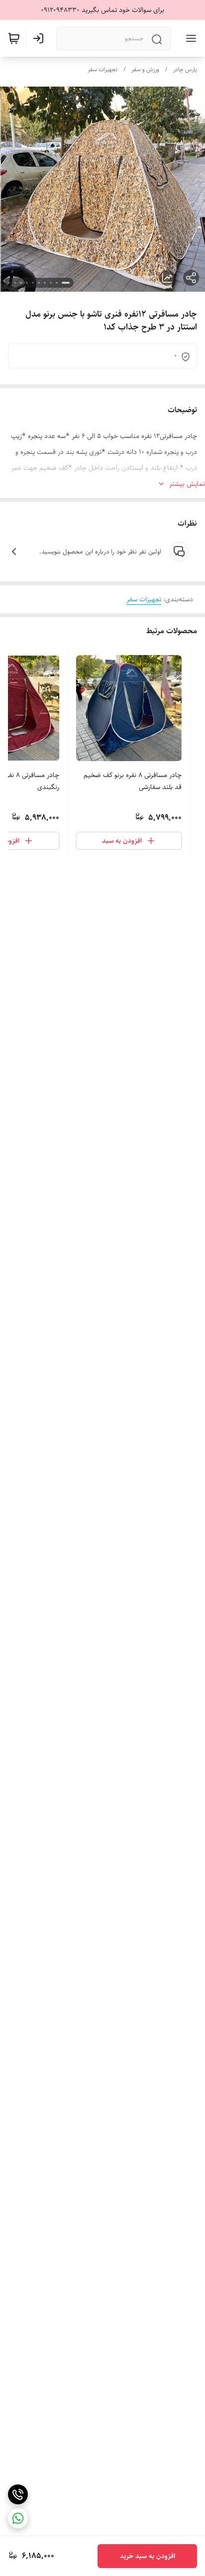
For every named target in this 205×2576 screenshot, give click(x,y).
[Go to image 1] (66, 283)
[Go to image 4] (45, 283)
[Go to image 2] (57, 283)
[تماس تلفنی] (18, 2494)
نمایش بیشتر (187, 484)
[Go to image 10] (9, 283)
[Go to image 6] (33, 283)
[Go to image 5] (39, 283)
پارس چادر (185, 69)
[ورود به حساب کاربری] (40, 38)
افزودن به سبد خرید (148, 2556)
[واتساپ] (18, 2518)
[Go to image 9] (15, 283)
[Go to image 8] (21, 283)
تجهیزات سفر (102, 69)
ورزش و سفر (145, 69)
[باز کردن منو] (189, 38)
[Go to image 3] (51, 283)
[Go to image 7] (27, 283)
